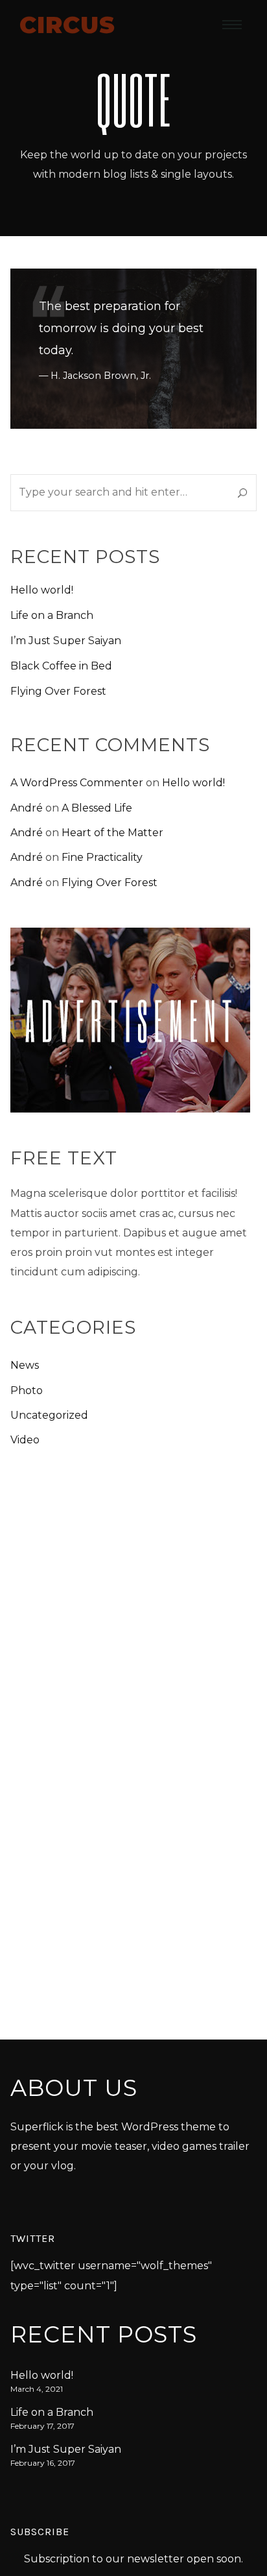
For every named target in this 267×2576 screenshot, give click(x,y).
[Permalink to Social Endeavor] (133, 349)
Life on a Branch (52, 615)
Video (25, 1440)
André (27, 808)
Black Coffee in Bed (61, 666)
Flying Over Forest (58, 691)
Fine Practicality (102, 857)
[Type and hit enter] (243, 492)
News (25, 1365)
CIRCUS (67, 24)
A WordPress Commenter (77, 783)
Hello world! (42, 590)
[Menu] (232, 24)
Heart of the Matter (112, 833)
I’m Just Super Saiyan (66, 641)
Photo (27, 1390)
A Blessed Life (97, 808)
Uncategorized (49, 1415)
